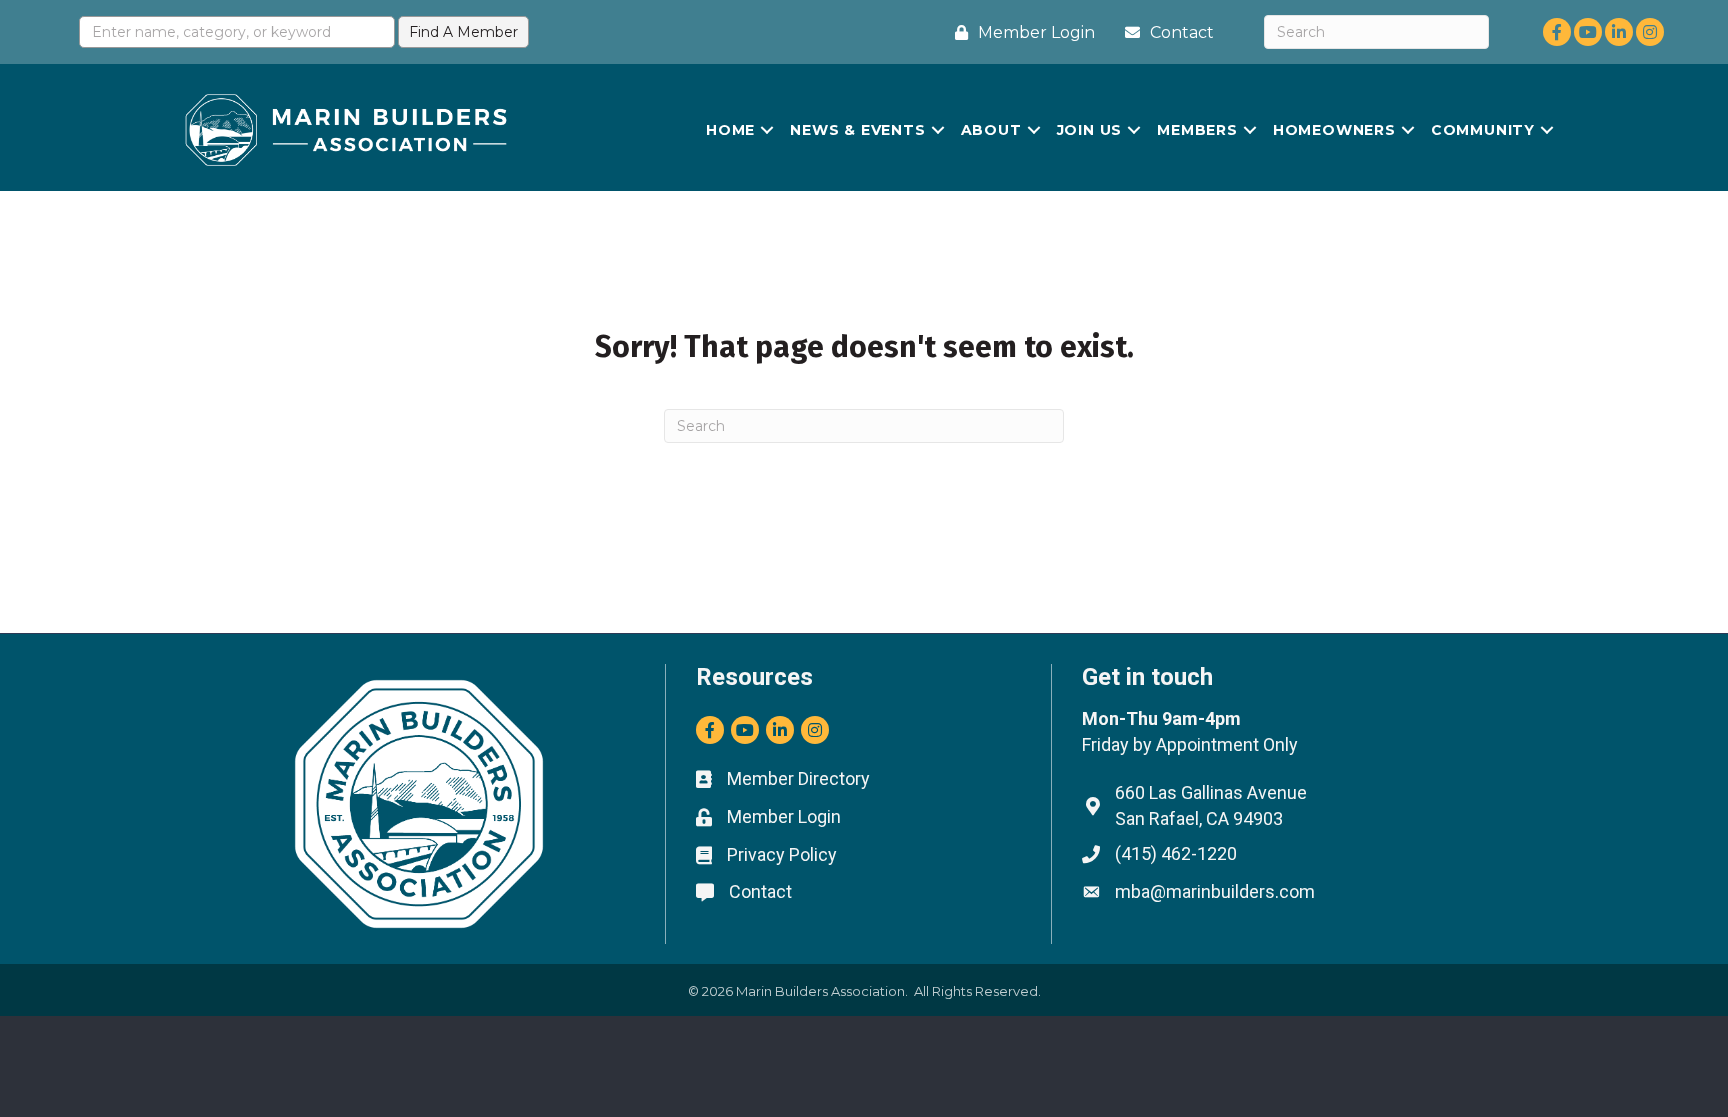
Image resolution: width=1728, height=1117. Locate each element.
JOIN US (1090, 130)
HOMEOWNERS (1334, 130)
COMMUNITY (1483, 130)
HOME (730, 130)
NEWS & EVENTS (857, 130)
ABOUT (991, 130)
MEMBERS (1197, 130)
